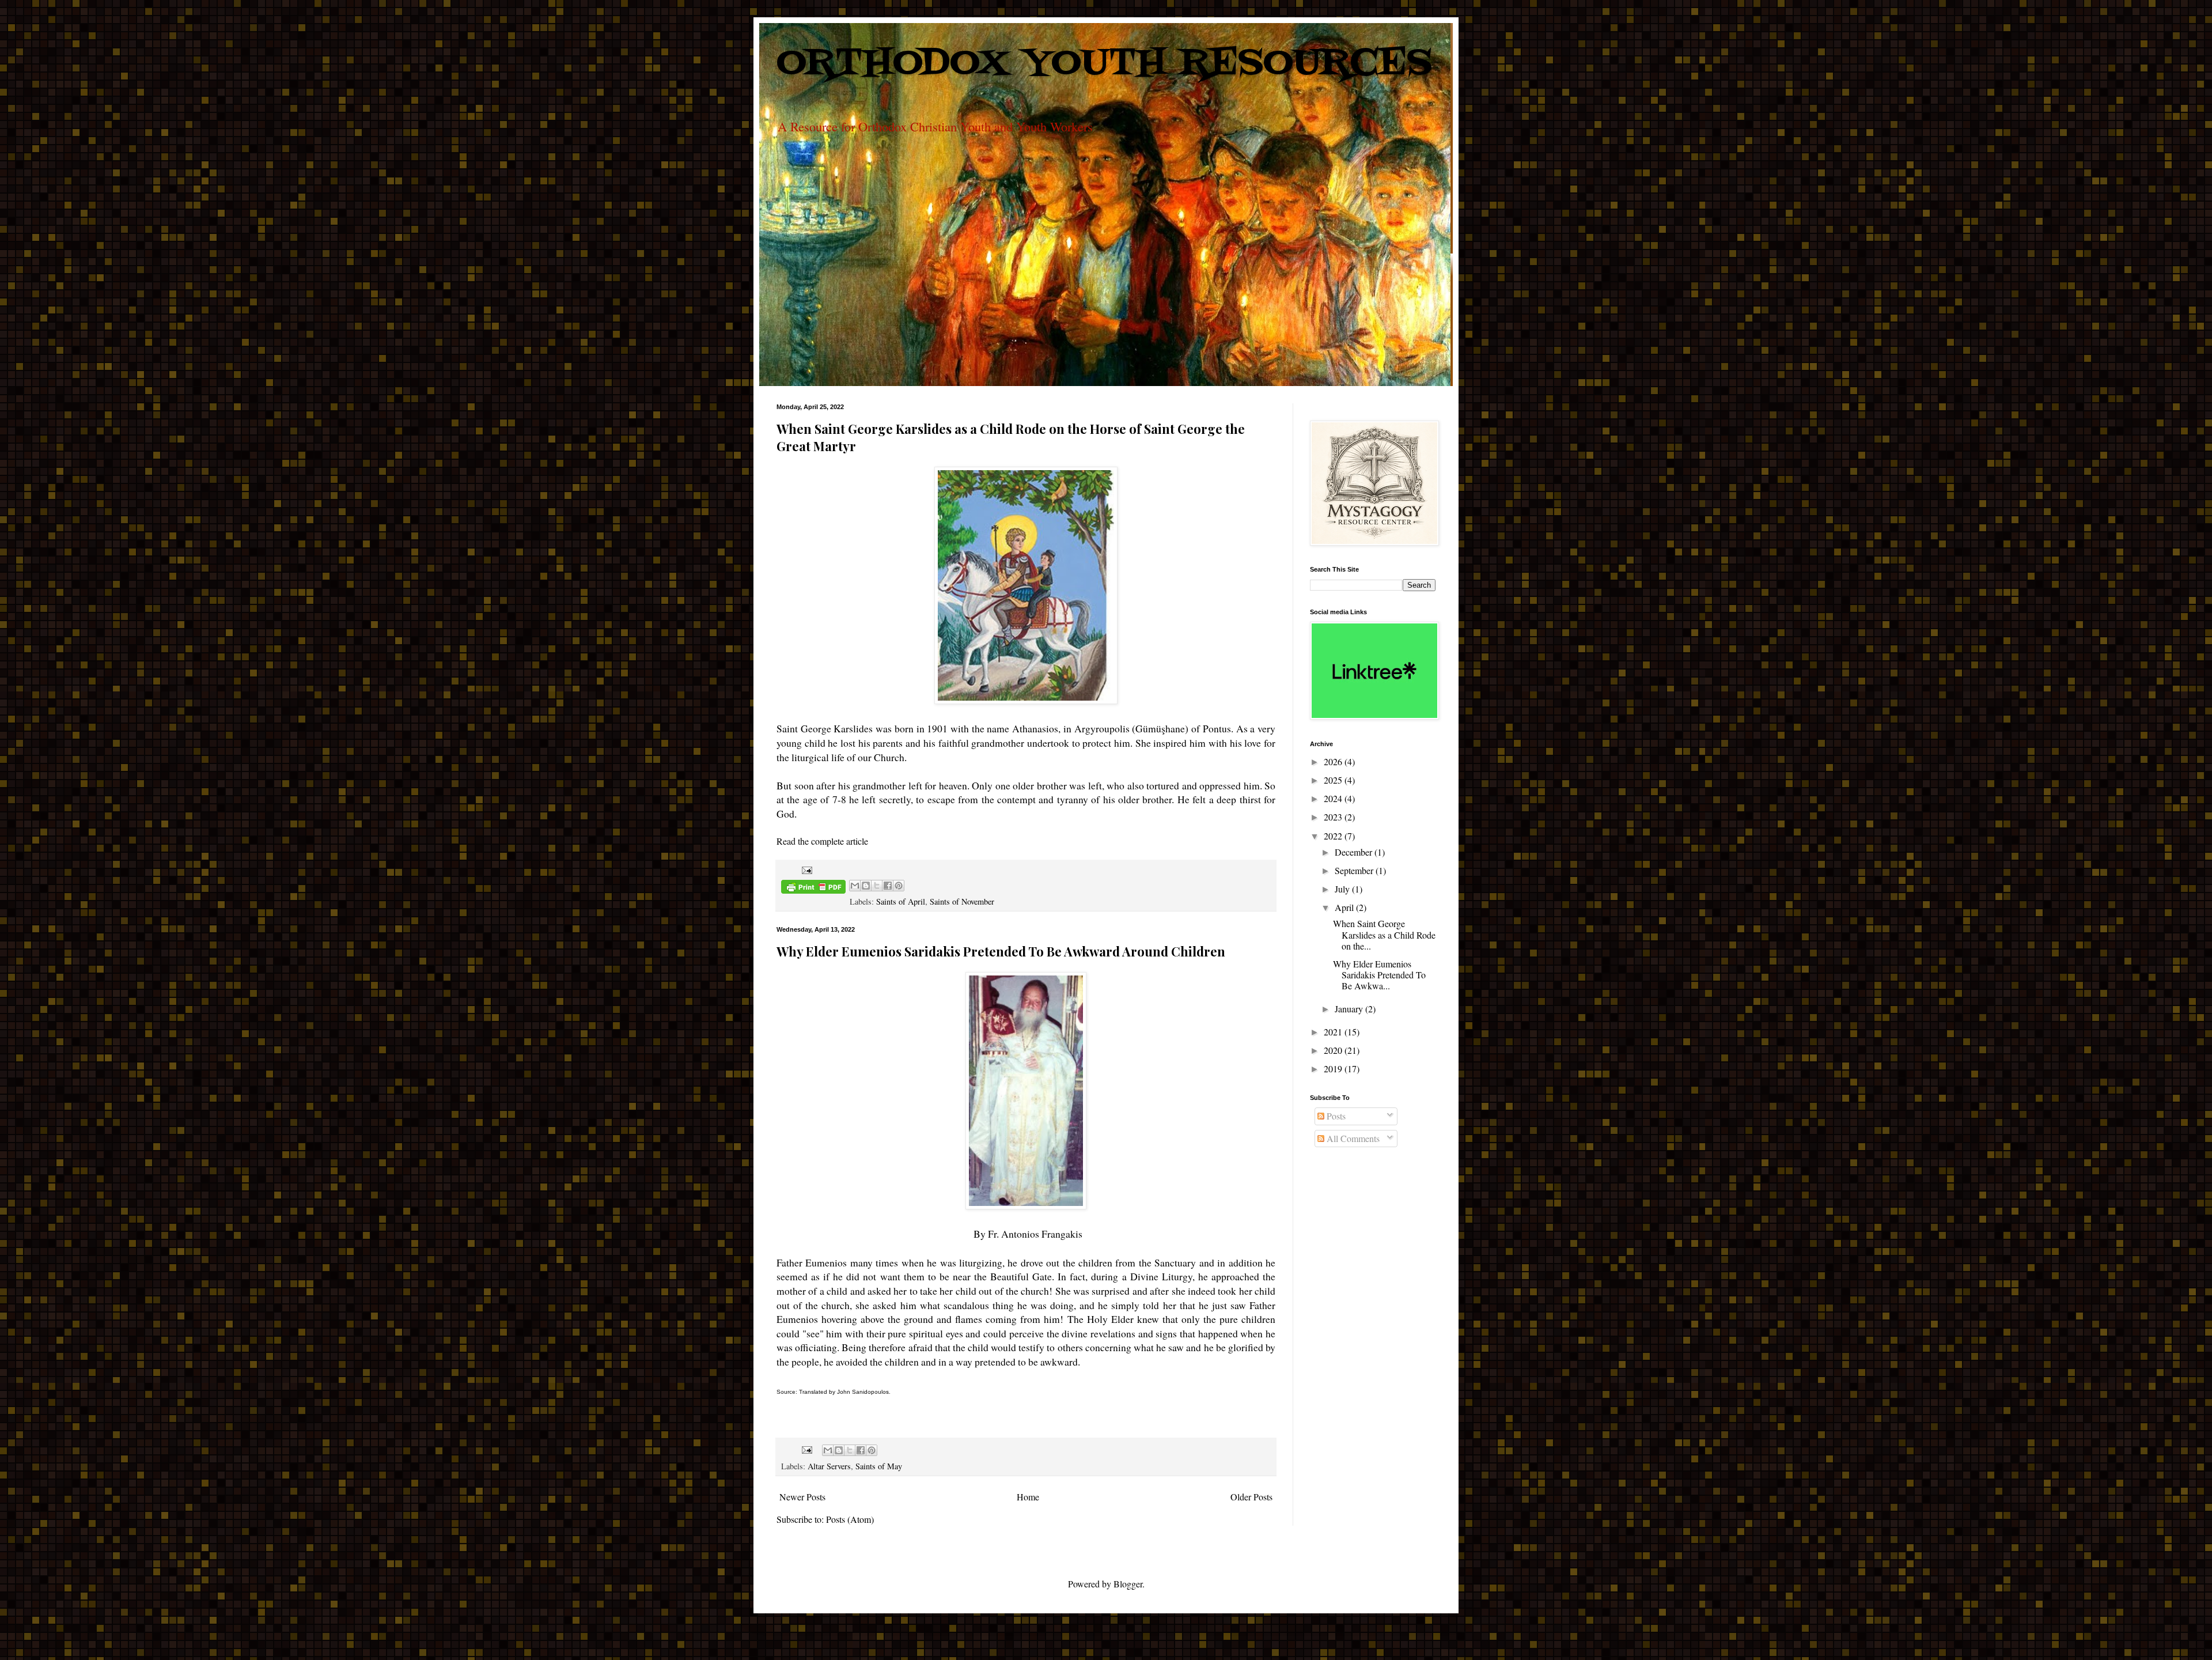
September (1355, 870)
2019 (1334, 1069)
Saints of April (901, 901)
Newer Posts (802, 1497)
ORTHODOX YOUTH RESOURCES (1104, 64)
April (1345, 907)
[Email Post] (805, 869)
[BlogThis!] (866, 886)
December (1355, 852)
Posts (1335, 1116)
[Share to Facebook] (888, 886)
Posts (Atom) (850, 1519)
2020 (1334, 1050)
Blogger (1128, 1584)
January (1350, 1009)
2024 (1334, 798)
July (1343, 889)
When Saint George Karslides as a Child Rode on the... (1384, 934)
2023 (1334, 817)
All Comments (1352, 1138)
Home (1028, 1497)
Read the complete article (822, 841)
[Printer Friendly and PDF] (813, 888)
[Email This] (855, 886)
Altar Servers (829, 1466)
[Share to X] (877, 886)
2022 (1334, 836)
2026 (1334, 761)
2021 (1334, 1032)
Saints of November (962, 901)
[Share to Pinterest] (899, 886)
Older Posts (1251, 1497)
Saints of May (879, 1466)
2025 (1334, 780)
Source (786, 1392)
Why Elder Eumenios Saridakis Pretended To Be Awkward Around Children (1001, 951)
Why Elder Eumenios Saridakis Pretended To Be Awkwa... (1379, 975)
